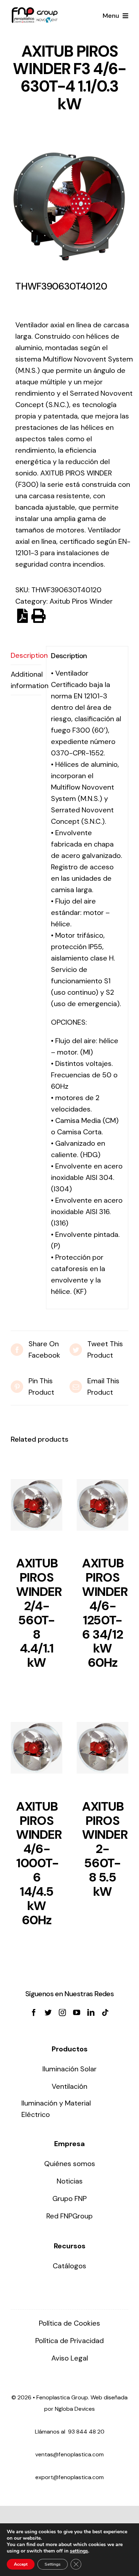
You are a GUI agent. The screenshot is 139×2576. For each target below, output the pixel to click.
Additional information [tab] (26, 680)
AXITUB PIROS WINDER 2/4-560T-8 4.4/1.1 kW (39, 1613)
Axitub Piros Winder (81, 601)
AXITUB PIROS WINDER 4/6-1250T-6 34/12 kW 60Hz (105, 1613)
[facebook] (34, 2013)
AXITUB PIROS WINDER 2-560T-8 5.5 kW (105, 1849)
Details (37, 1507)
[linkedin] (91, 2013)
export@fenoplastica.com (69, 2477)
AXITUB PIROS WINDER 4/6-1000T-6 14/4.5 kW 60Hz (39, 1863)
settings (79, 2551)
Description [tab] (26, 655)
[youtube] (77, 2013)
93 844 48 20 (86, 2432)
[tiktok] (105, 2013)
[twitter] (48, 2013)
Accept (21, 2564)
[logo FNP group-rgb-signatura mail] (35, 11)
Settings (53, 2564)
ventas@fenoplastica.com (69, 2454)
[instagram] (62, 2013)
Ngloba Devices (75, 2409)
